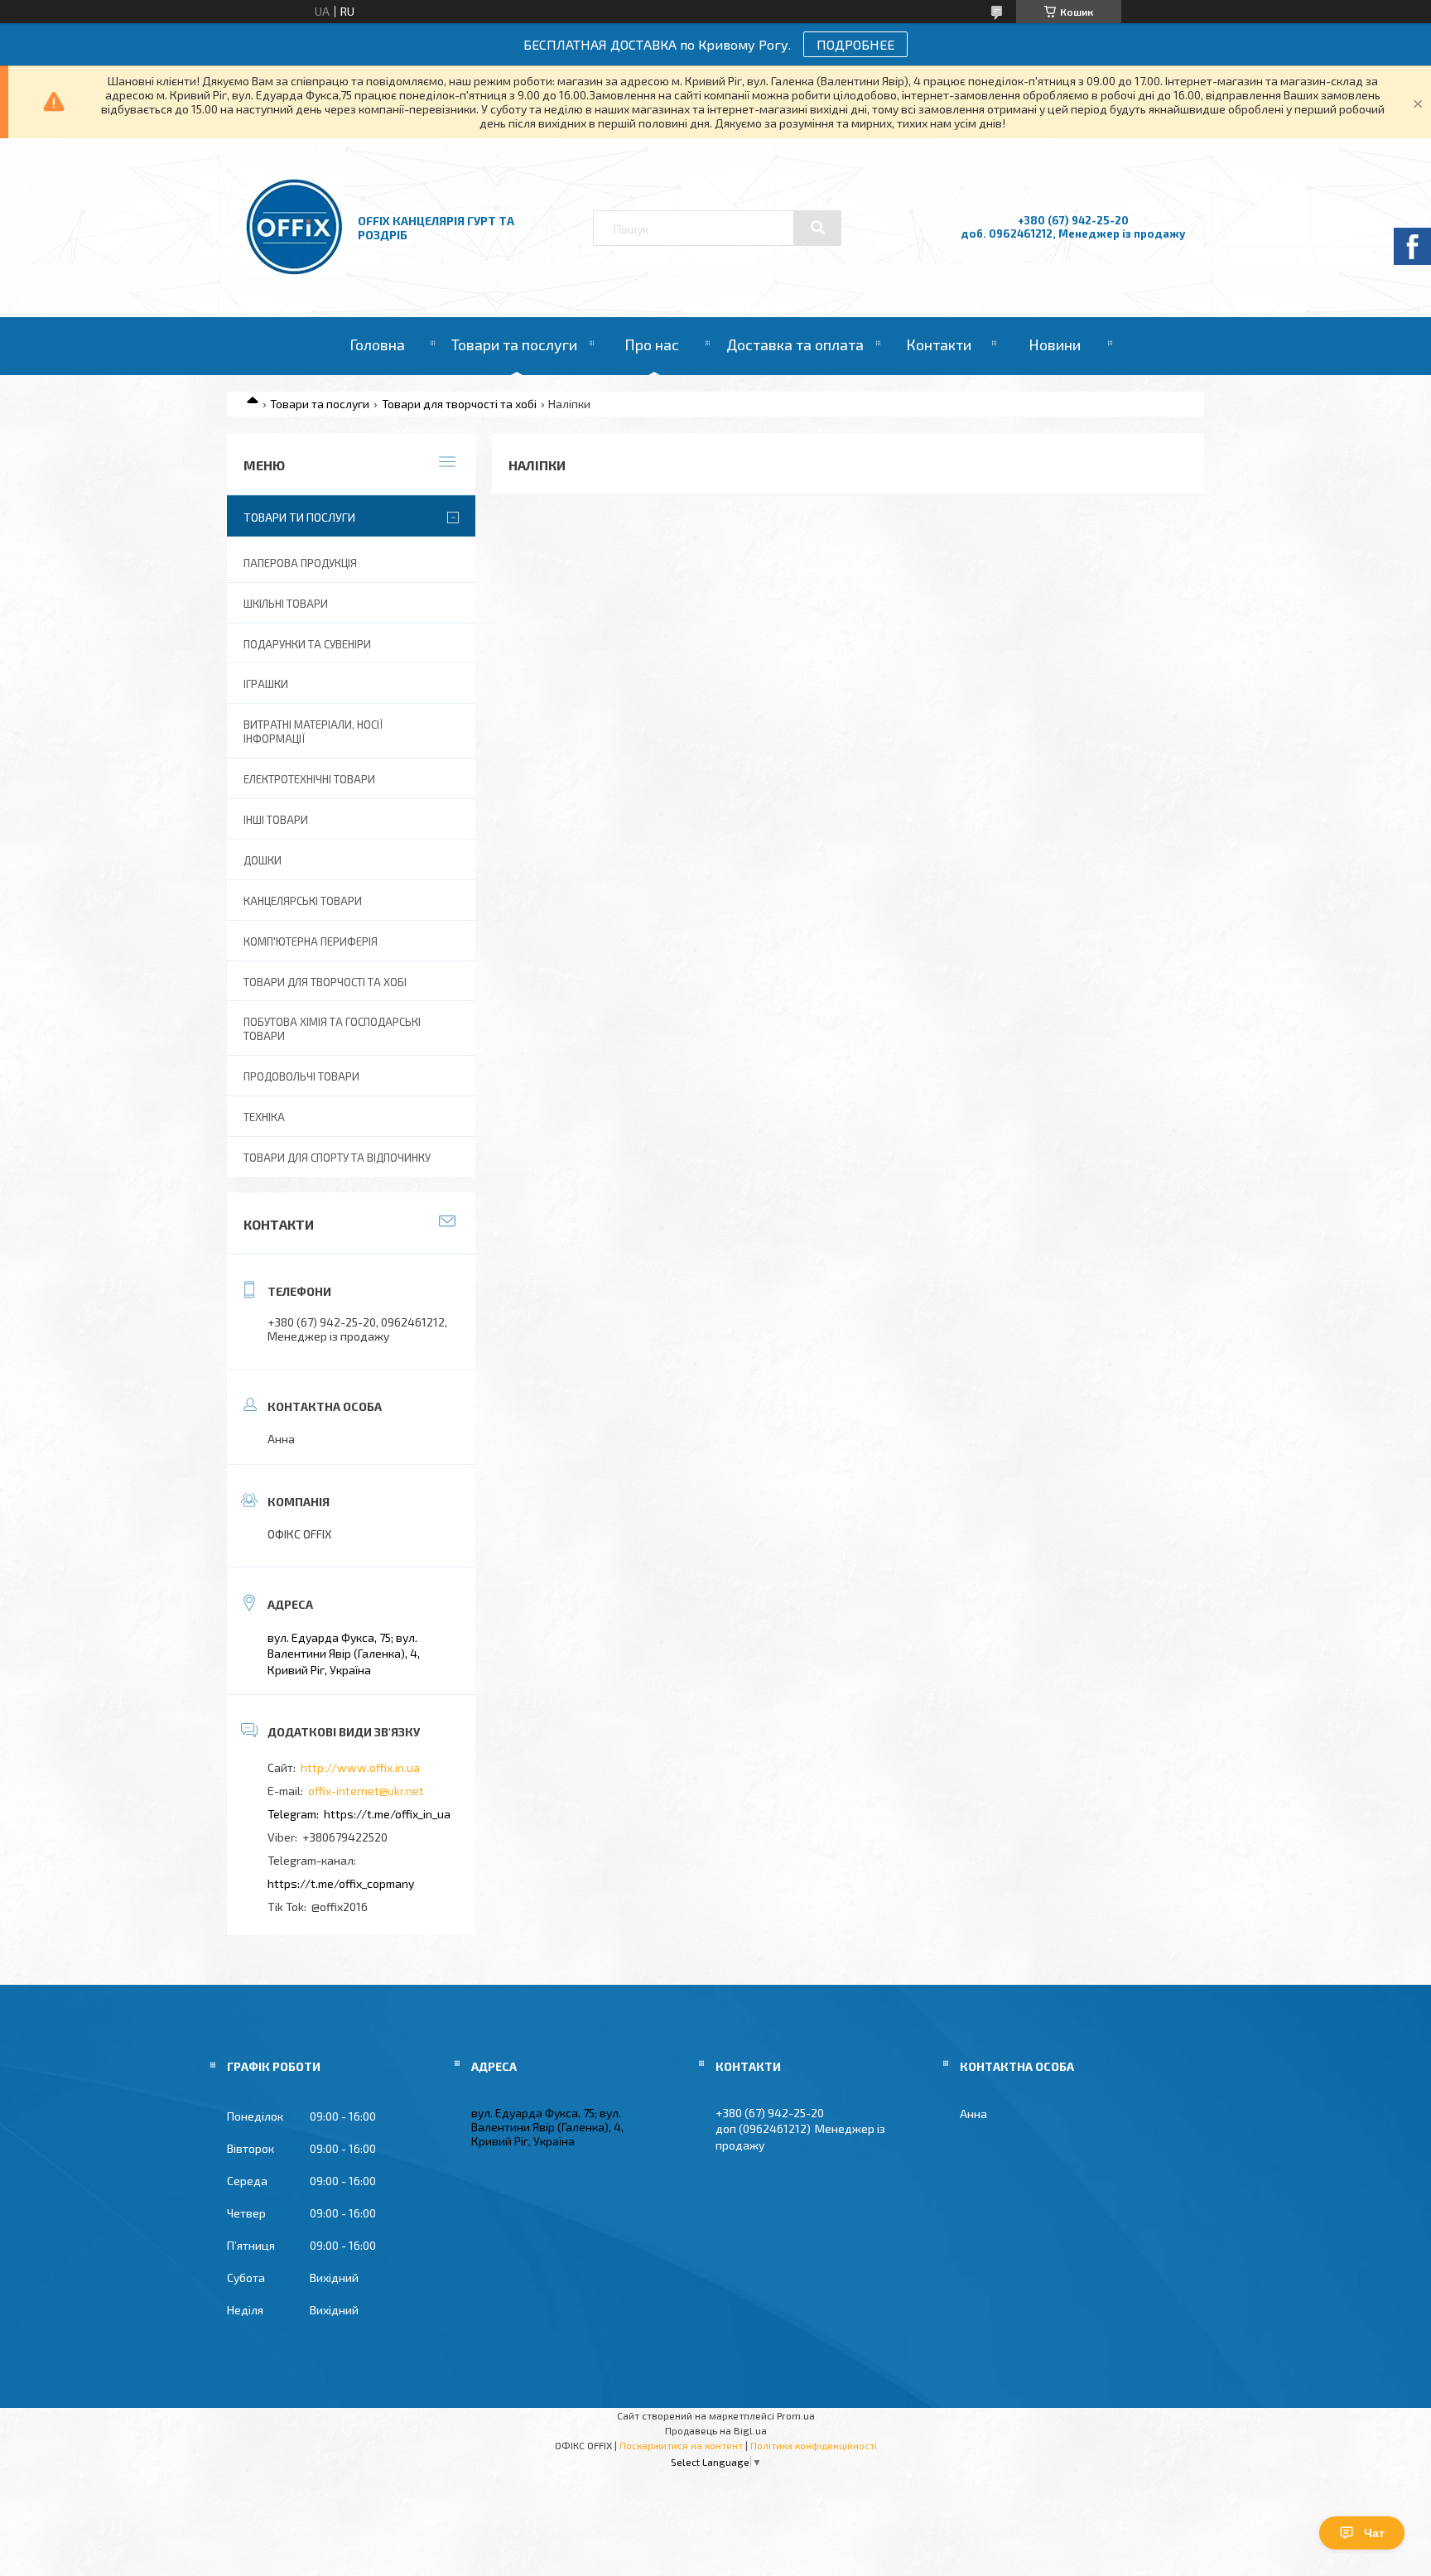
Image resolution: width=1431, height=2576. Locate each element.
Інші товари (276, 820)
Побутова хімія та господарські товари (332, 1029)
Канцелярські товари (303, 901)
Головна (377, 344)
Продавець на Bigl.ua (716, 2430)
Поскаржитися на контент (681, 2445)
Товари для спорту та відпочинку (337, 1158)
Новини (1055, 344)
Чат (1374, 2533)
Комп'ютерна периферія (311, 941)
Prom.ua (796, 2415)
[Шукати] (817, 228)
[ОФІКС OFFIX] (294, 271)
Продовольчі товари (301, 1076)
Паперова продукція (300, 563)
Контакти (939, 344)
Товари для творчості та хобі (459, 404)
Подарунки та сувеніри (307, 644)
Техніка (264, 1117)
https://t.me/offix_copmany (341, 1883)
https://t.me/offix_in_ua (387, 1814)
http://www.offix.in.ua (360, 1767)
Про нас (652, 344)
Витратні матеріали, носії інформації (313, 732)
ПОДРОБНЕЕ (855, 44)
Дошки (263, 860)
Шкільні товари (286, 604)
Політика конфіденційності (814, 2445)
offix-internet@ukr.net (366, 1791)
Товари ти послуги (299, 517)
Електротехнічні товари (309, 779)
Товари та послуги (514, 344)
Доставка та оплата (795, 344)
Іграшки (266, 684)
